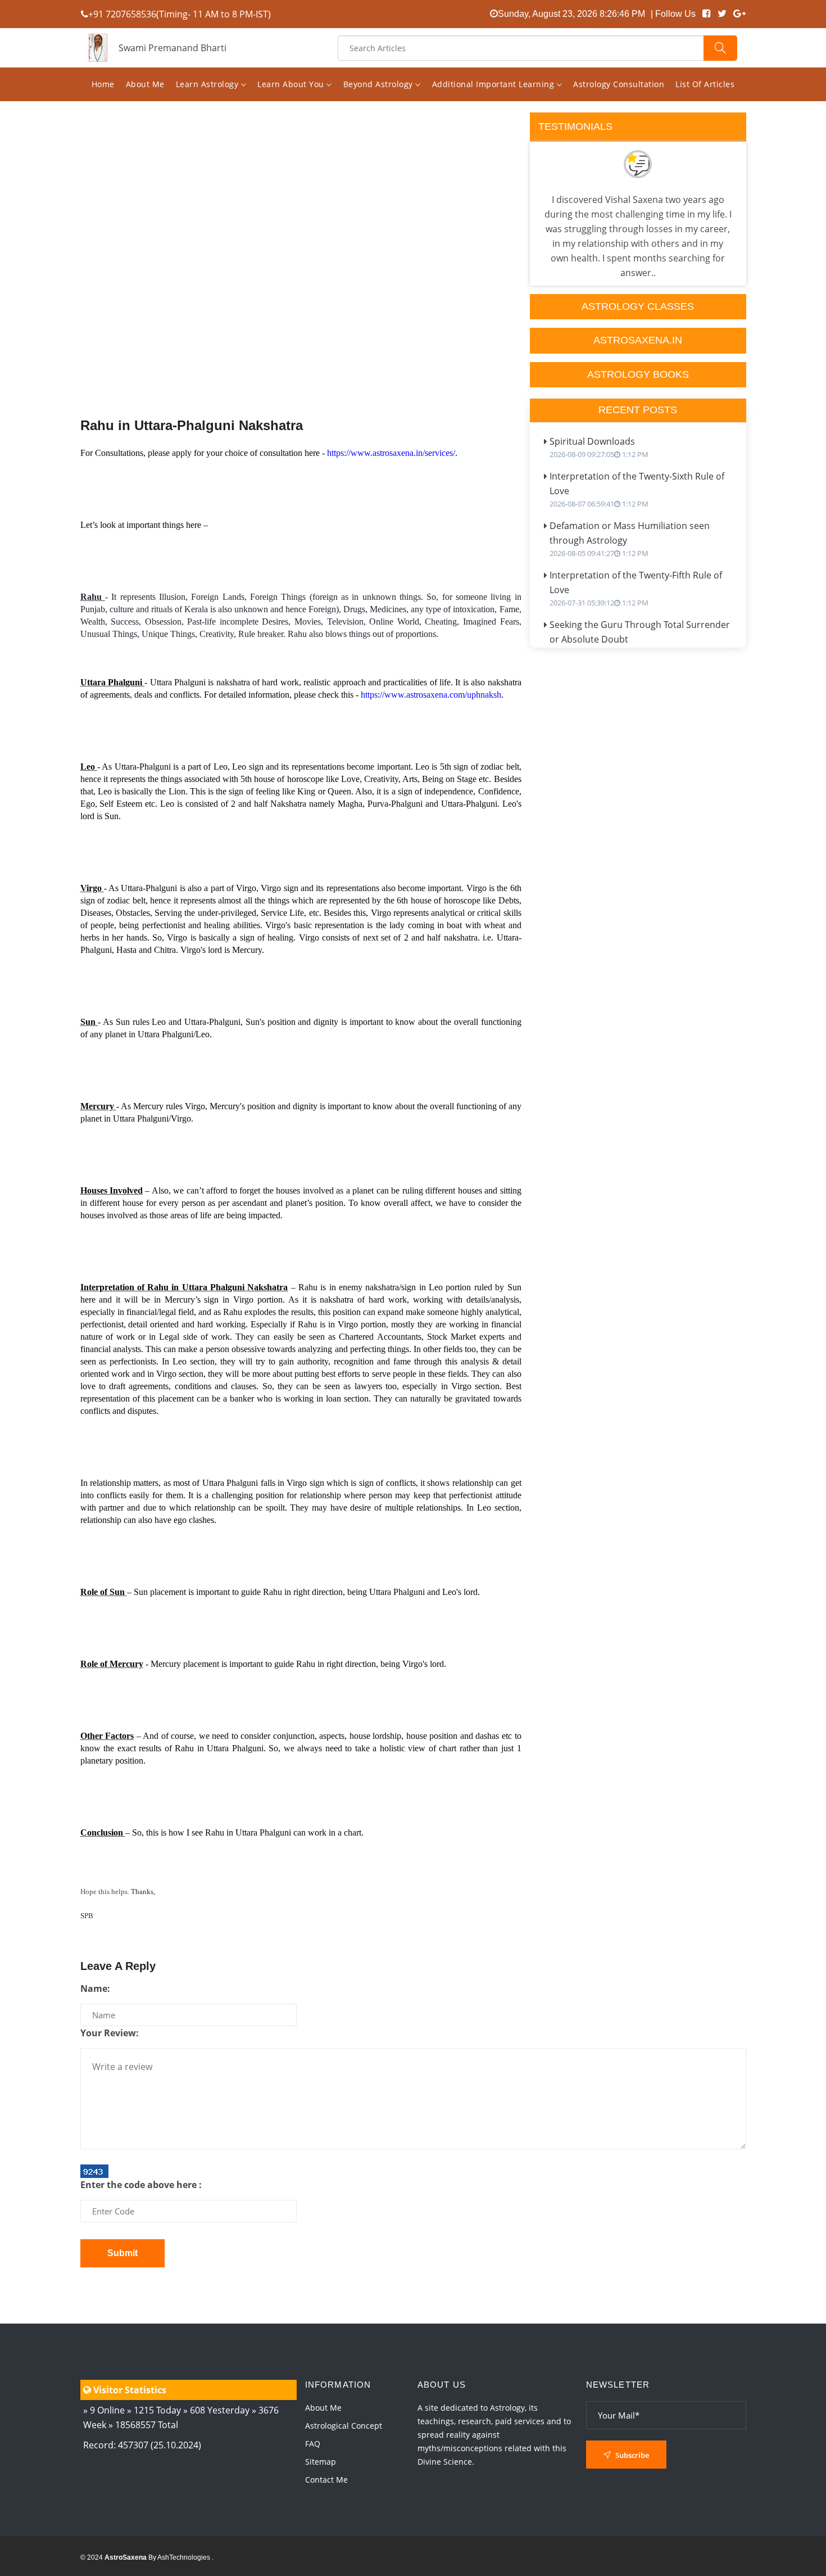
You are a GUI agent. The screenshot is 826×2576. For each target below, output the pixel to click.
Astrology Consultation (619, 84)
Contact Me (326, 2480)
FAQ (313, 2444)
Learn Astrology (208, 84)
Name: (95, 1989)
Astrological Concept (344, 2426)
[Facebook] (707, 14)
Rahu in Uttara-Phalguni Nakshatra (192, 425)
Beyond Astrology (380, 84)
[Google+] (739, 14)
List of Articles (705, 84)
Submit (122, 2253)
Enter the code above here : (141, 2185)
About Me (145, 84)
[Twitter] (722, 14)
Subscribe (631, 2455)
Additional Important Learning (494, 84)
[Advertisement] (301, 288)
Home (103, 84)
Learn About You (292, 84)
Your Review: (110, 2033)
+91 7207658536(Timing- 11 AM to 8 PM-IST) (180, 14)
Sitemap (321, 2462)
